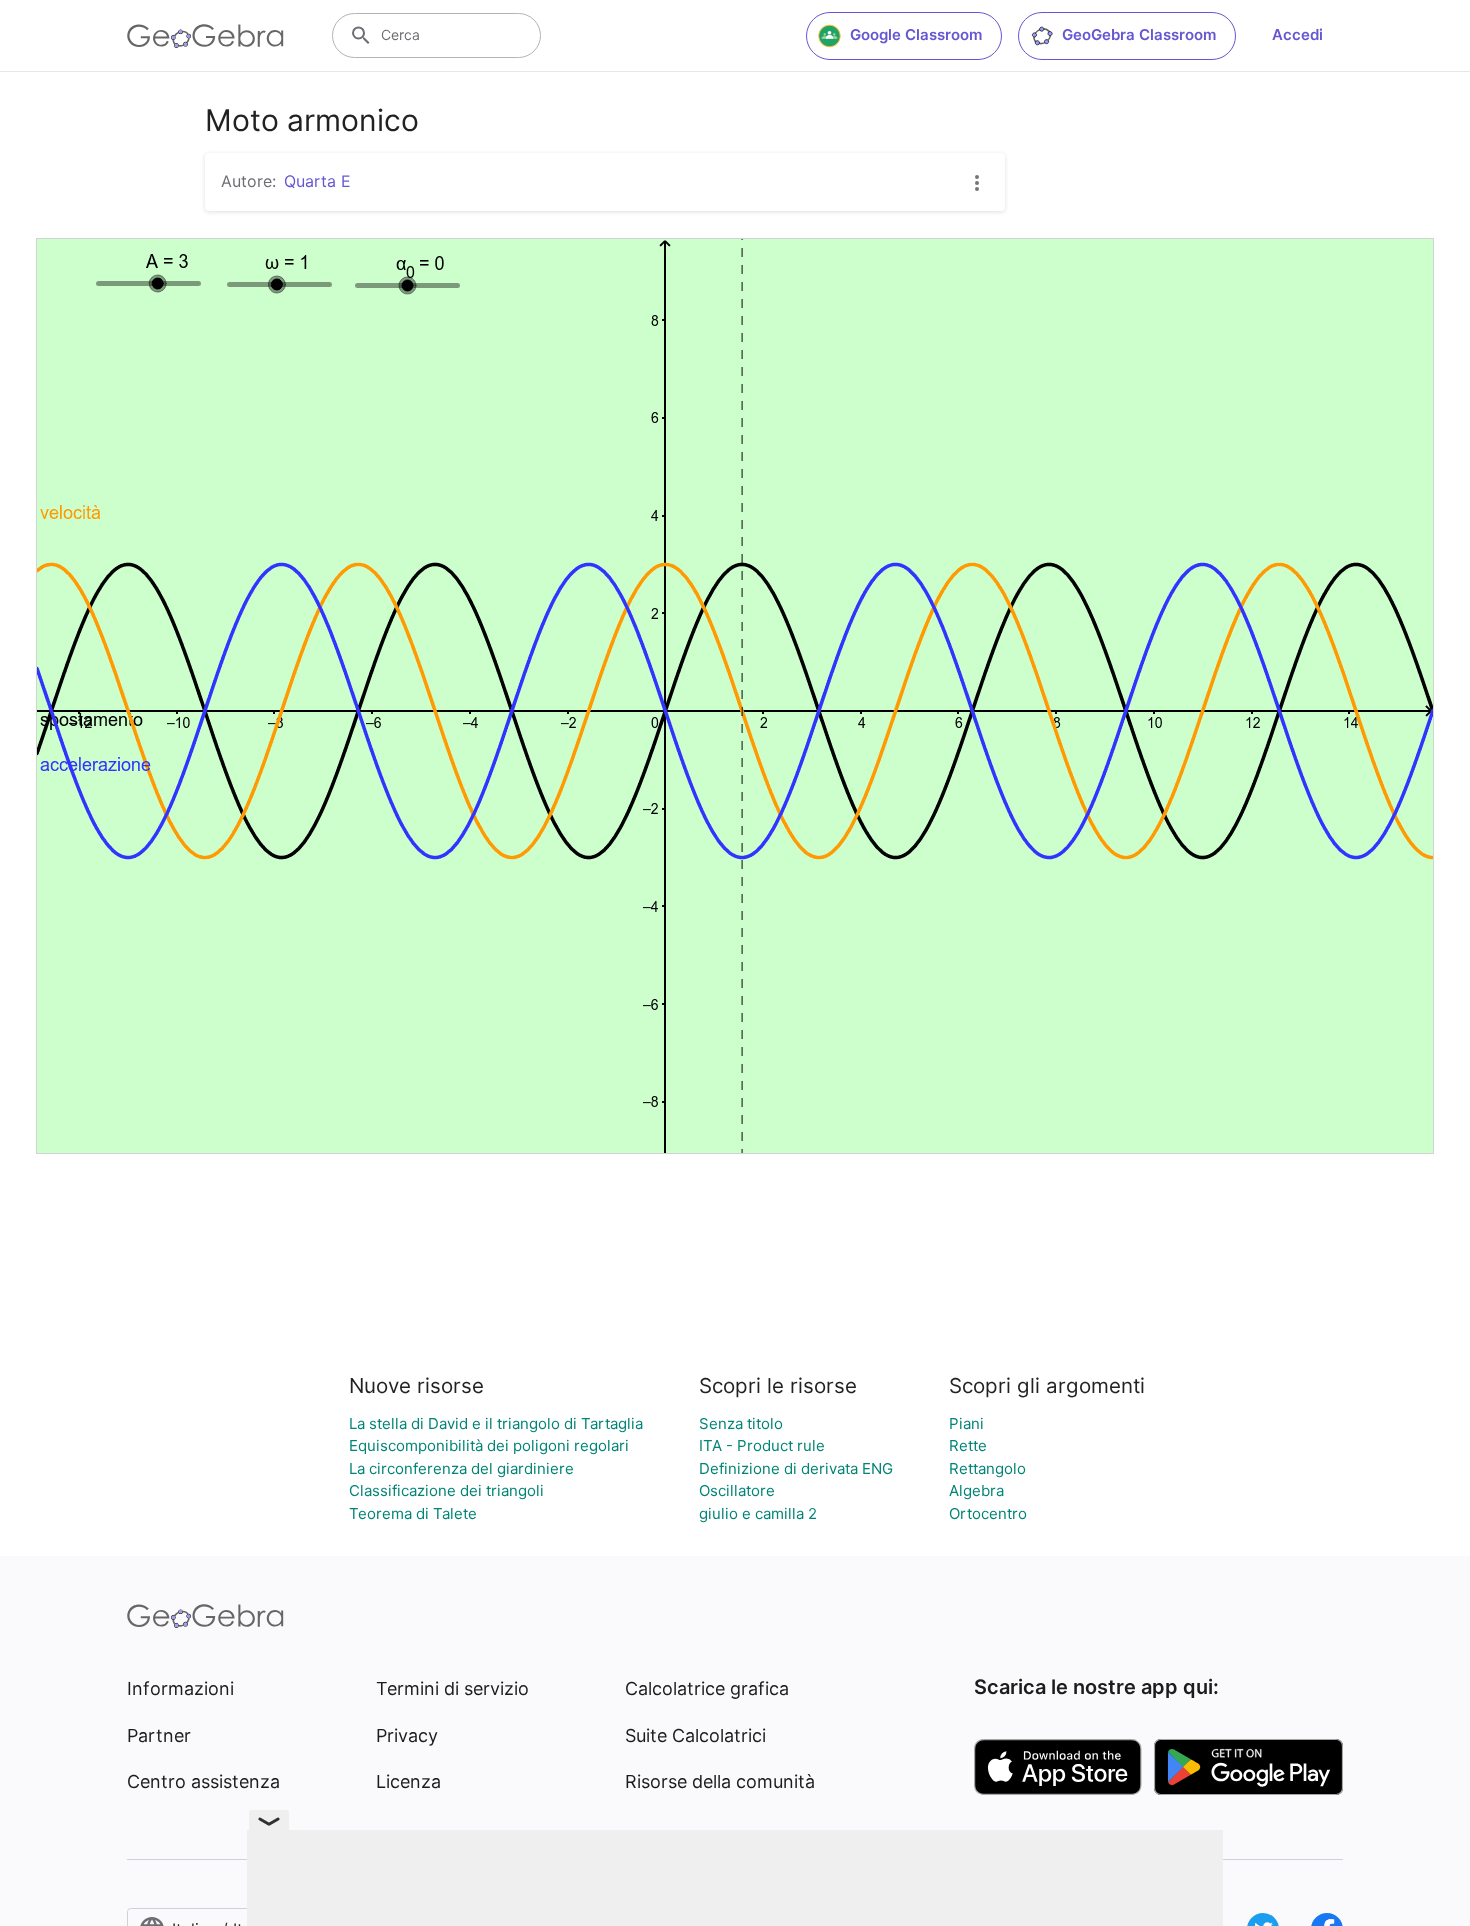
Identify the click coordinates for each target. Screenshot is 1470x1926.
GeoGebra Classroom (1139, 34)
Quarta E (317, 181)
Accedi (1297, 34)
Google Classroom (916, 34)
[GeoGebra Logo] (205, 36)
